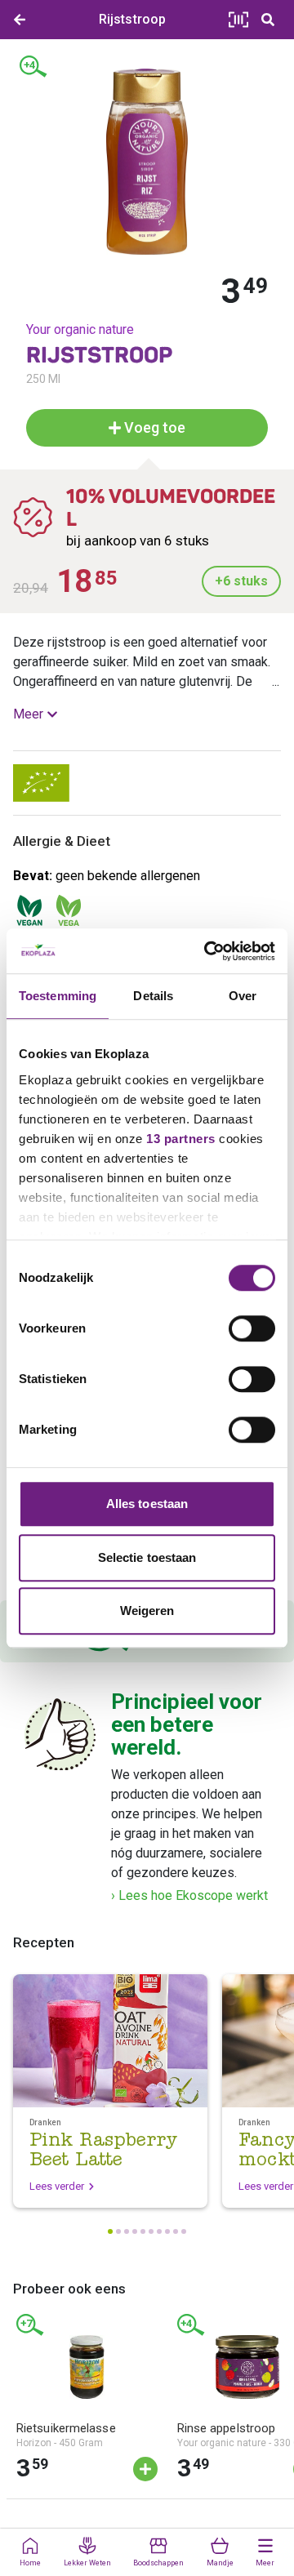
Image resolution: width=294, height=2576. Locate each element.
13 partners (181, 1139)
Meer (28, 714)
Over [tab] (243, 996)
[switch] (252, 1328)
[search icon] (268, 20)
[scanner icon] (238, 20)
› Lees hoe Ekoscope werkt (189, 1895)
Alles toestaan (147, 1504)
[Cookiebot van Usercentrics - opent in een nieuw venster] (207, 951)
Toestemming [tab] (58, 996)
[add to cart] (145, 2469)
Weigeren (147, 1611)
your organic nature (80, 329)
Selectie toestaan (147, 1557)
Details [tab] (153, 996)
